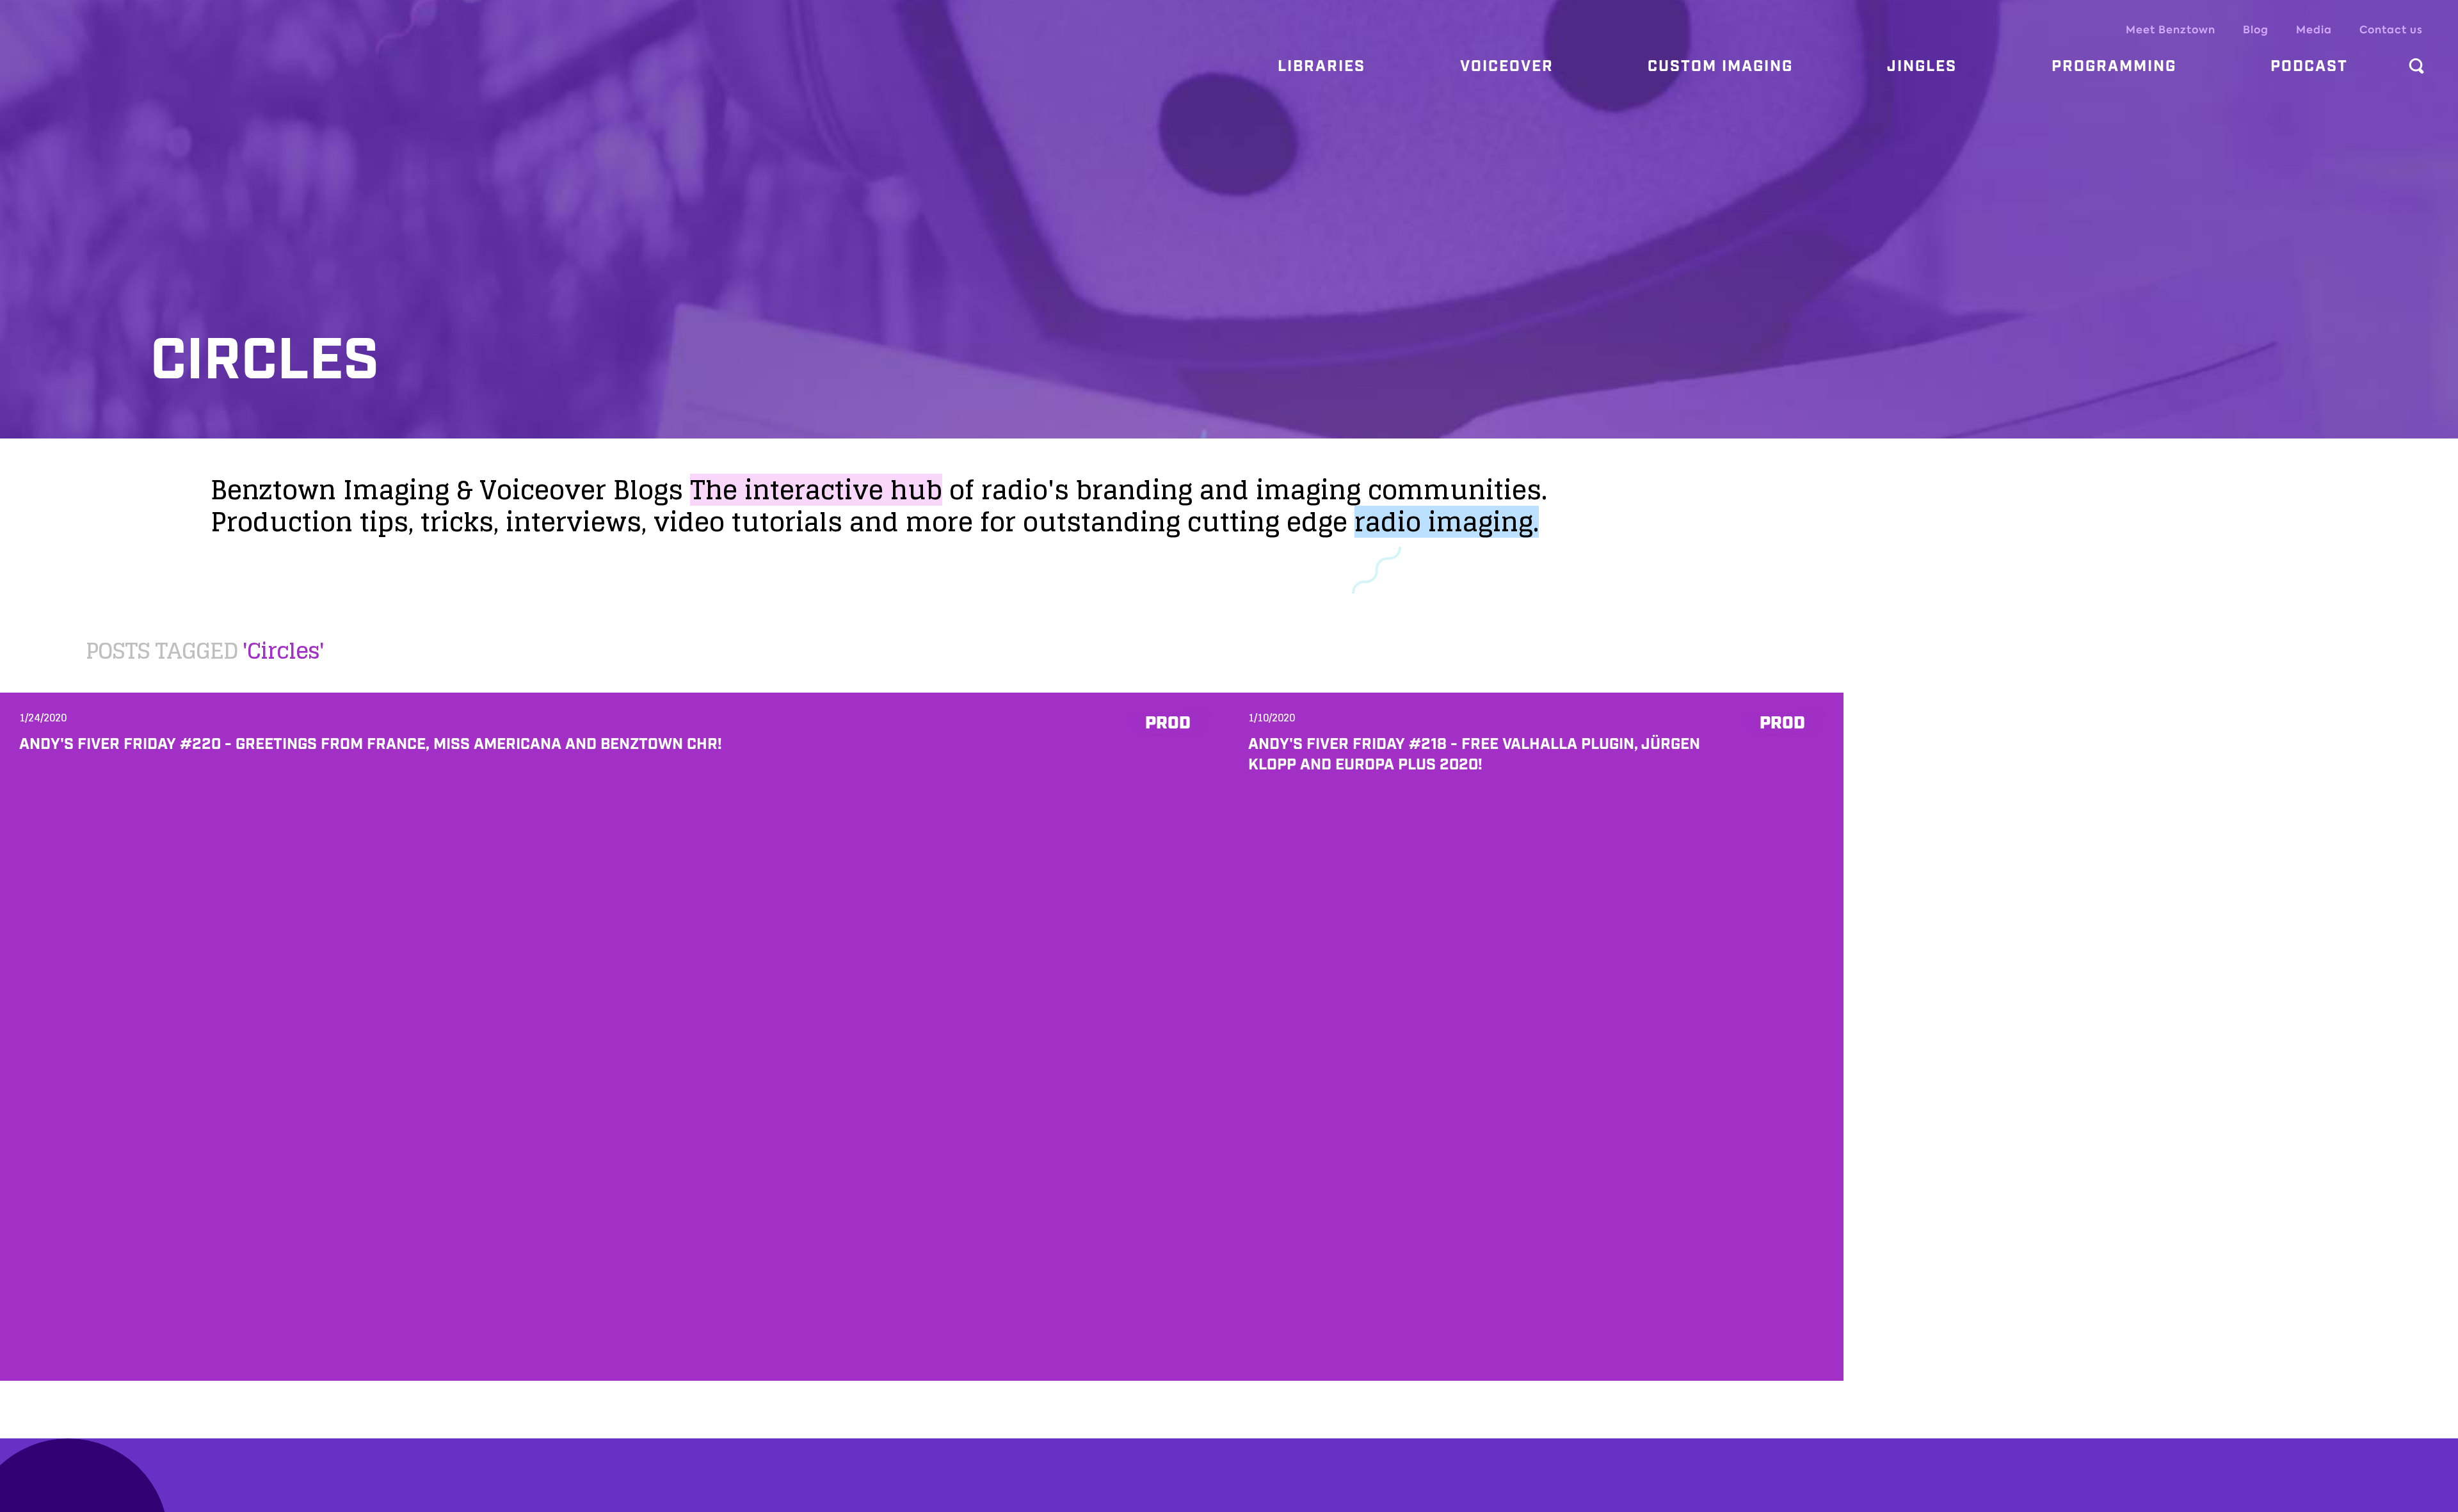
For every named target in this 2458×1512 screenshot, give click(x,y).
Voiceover (1507, 67)
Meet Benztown (2171, 30)
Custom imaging (1720, 67)
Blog (2256, 30)
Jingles (1922, 67)
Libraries (1321, 67)
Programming (2114, 67)
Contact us (2391, 30)
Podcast (2309, 67)
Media (2314, 30)
